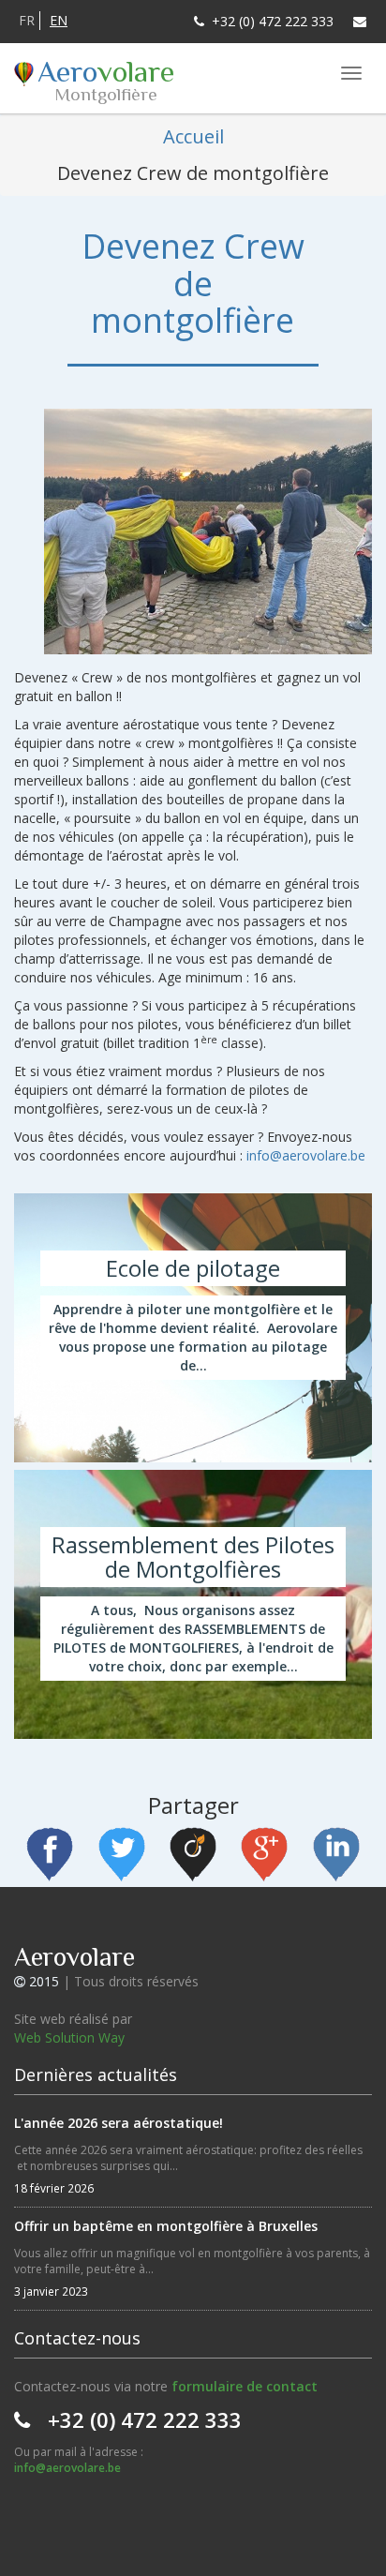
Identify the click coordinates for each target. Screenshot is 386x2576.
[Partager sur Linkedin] (336, 1857)
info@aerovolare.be (306, 1155)
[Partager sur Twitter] (122, 1857)
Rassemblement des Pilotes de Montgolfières (193, 1604)
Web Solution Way (69, 2037)
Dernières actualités (96, 2074)
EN (59, 20)
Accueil (193, 136)
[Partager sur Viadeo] (193, 1857)
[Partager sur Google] (264, 1857)
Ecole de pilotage (193, 1328)
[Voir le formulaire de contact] (360, 22)
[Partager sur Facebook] (50, 1857)
